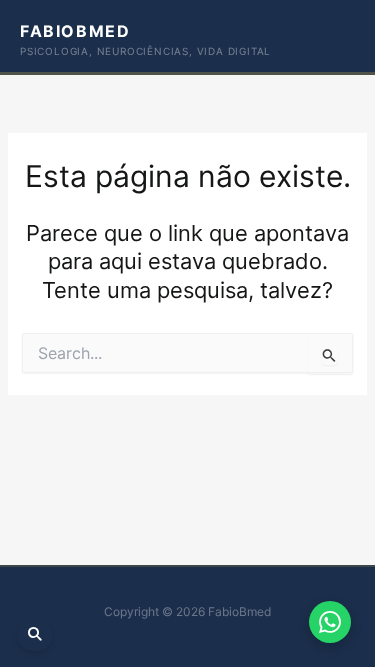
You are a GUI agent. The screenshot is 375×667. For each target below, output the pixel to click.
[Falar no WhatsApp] (330, 622)
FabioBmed (75, 31)
